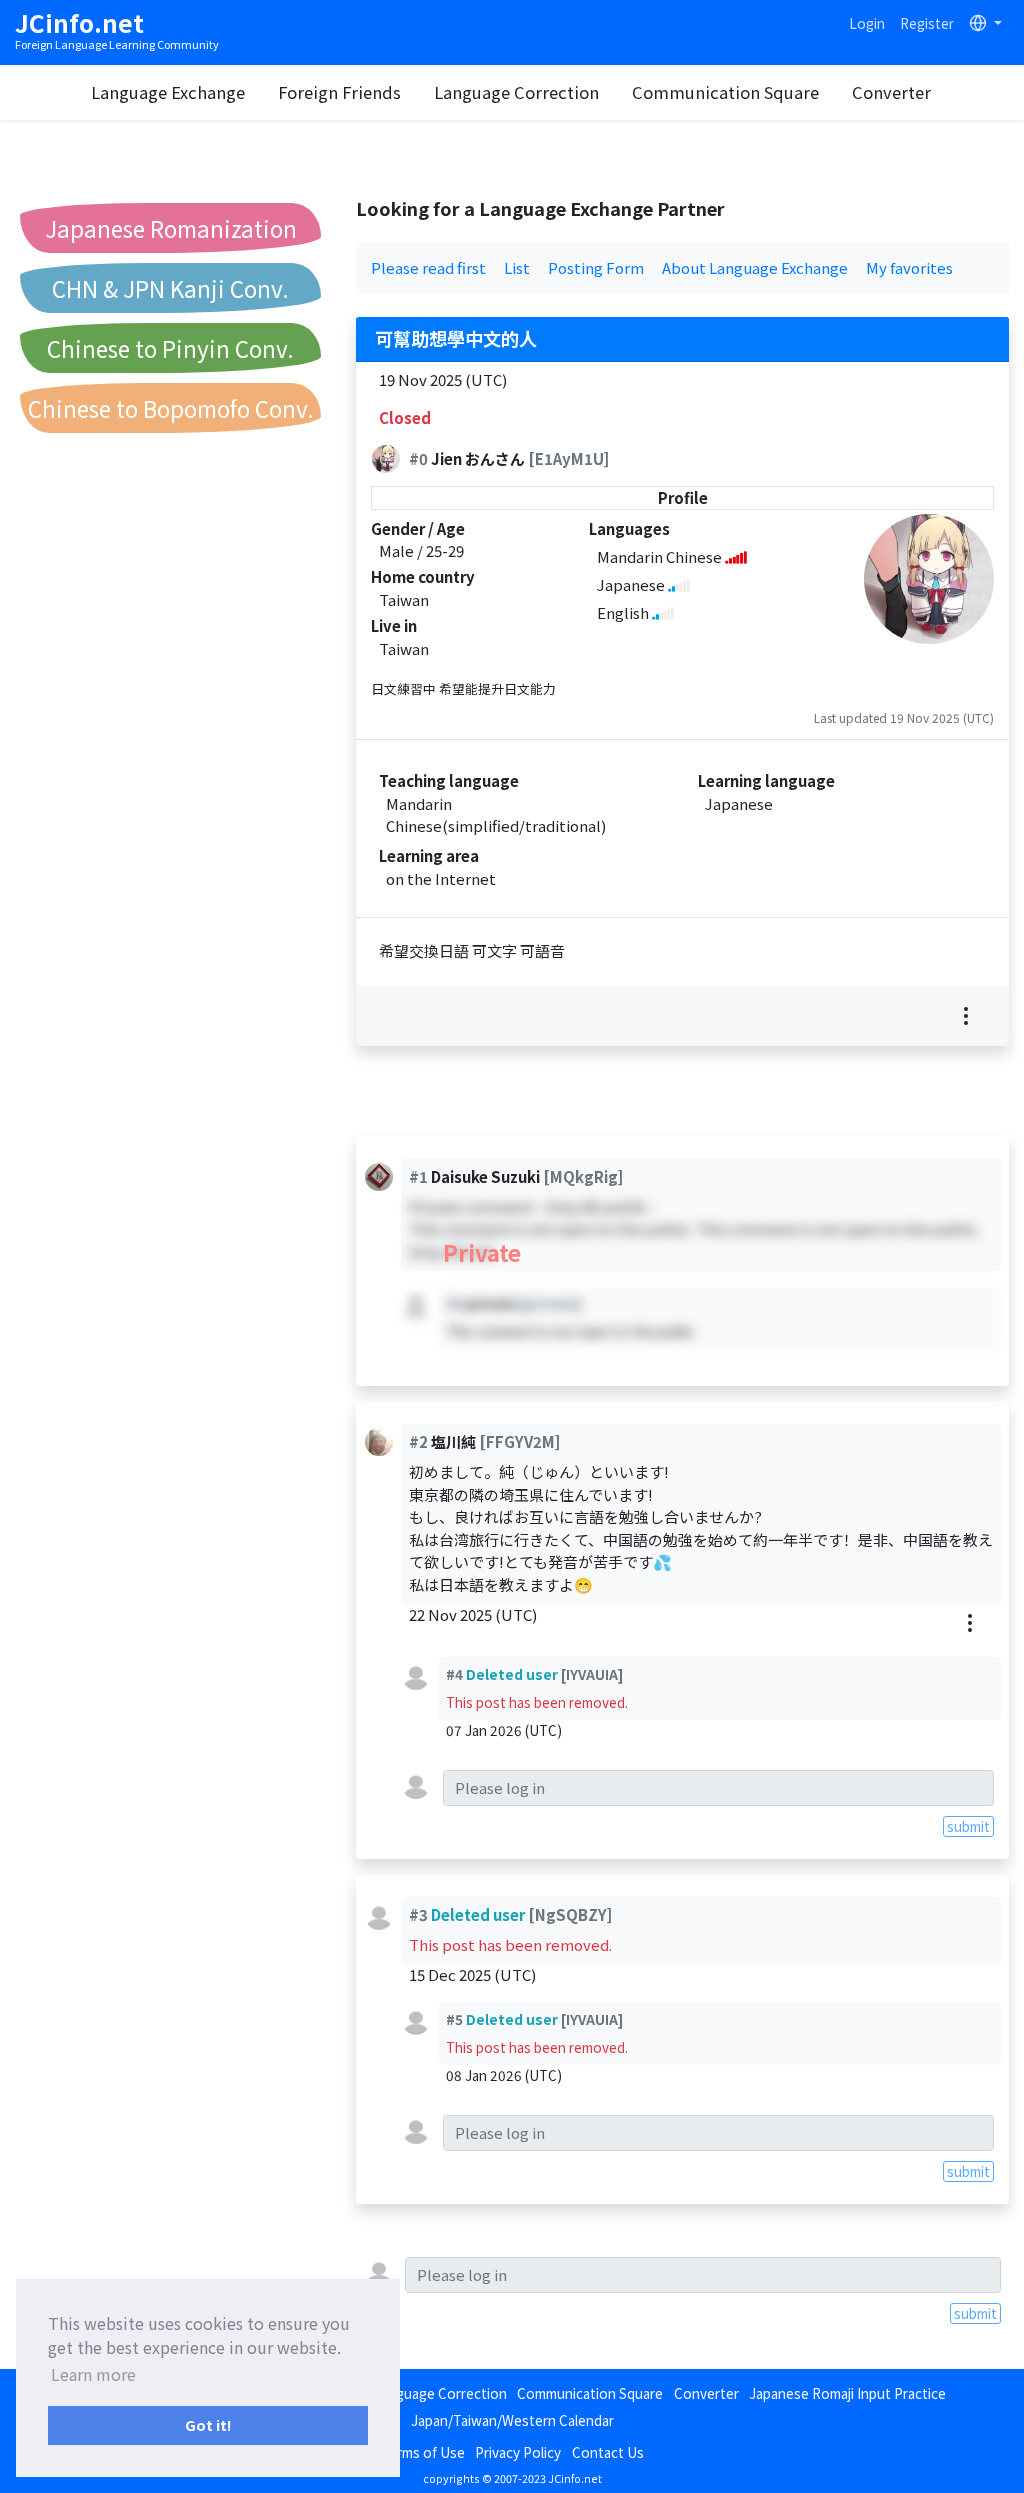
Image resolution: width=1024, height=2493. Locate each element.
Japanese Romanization (171, 228)
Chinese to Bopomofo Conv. (171, 408)
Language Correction (516, 92)
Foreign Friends (339, 92)
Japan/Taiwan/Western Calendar (512, 2420)
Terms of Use (423, 2452)
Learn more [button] (93, 2374)
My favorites (909, 267)
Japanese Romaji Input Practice (847, 2393)
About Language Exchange (755, 267)
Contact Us (608, 2452)
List (517, 267)
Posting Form (596, 267)
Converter (891, 92)
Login (867, 23)
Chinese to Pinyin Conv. (170, 348)
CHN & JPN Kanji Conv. (170, 288)
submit (968, 1826)
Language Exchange (168, 92)
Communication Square (725, 92)
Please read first (428, 267)
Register (927, 23)
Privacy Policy (518, 2452)
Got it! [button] (208, 2424)
